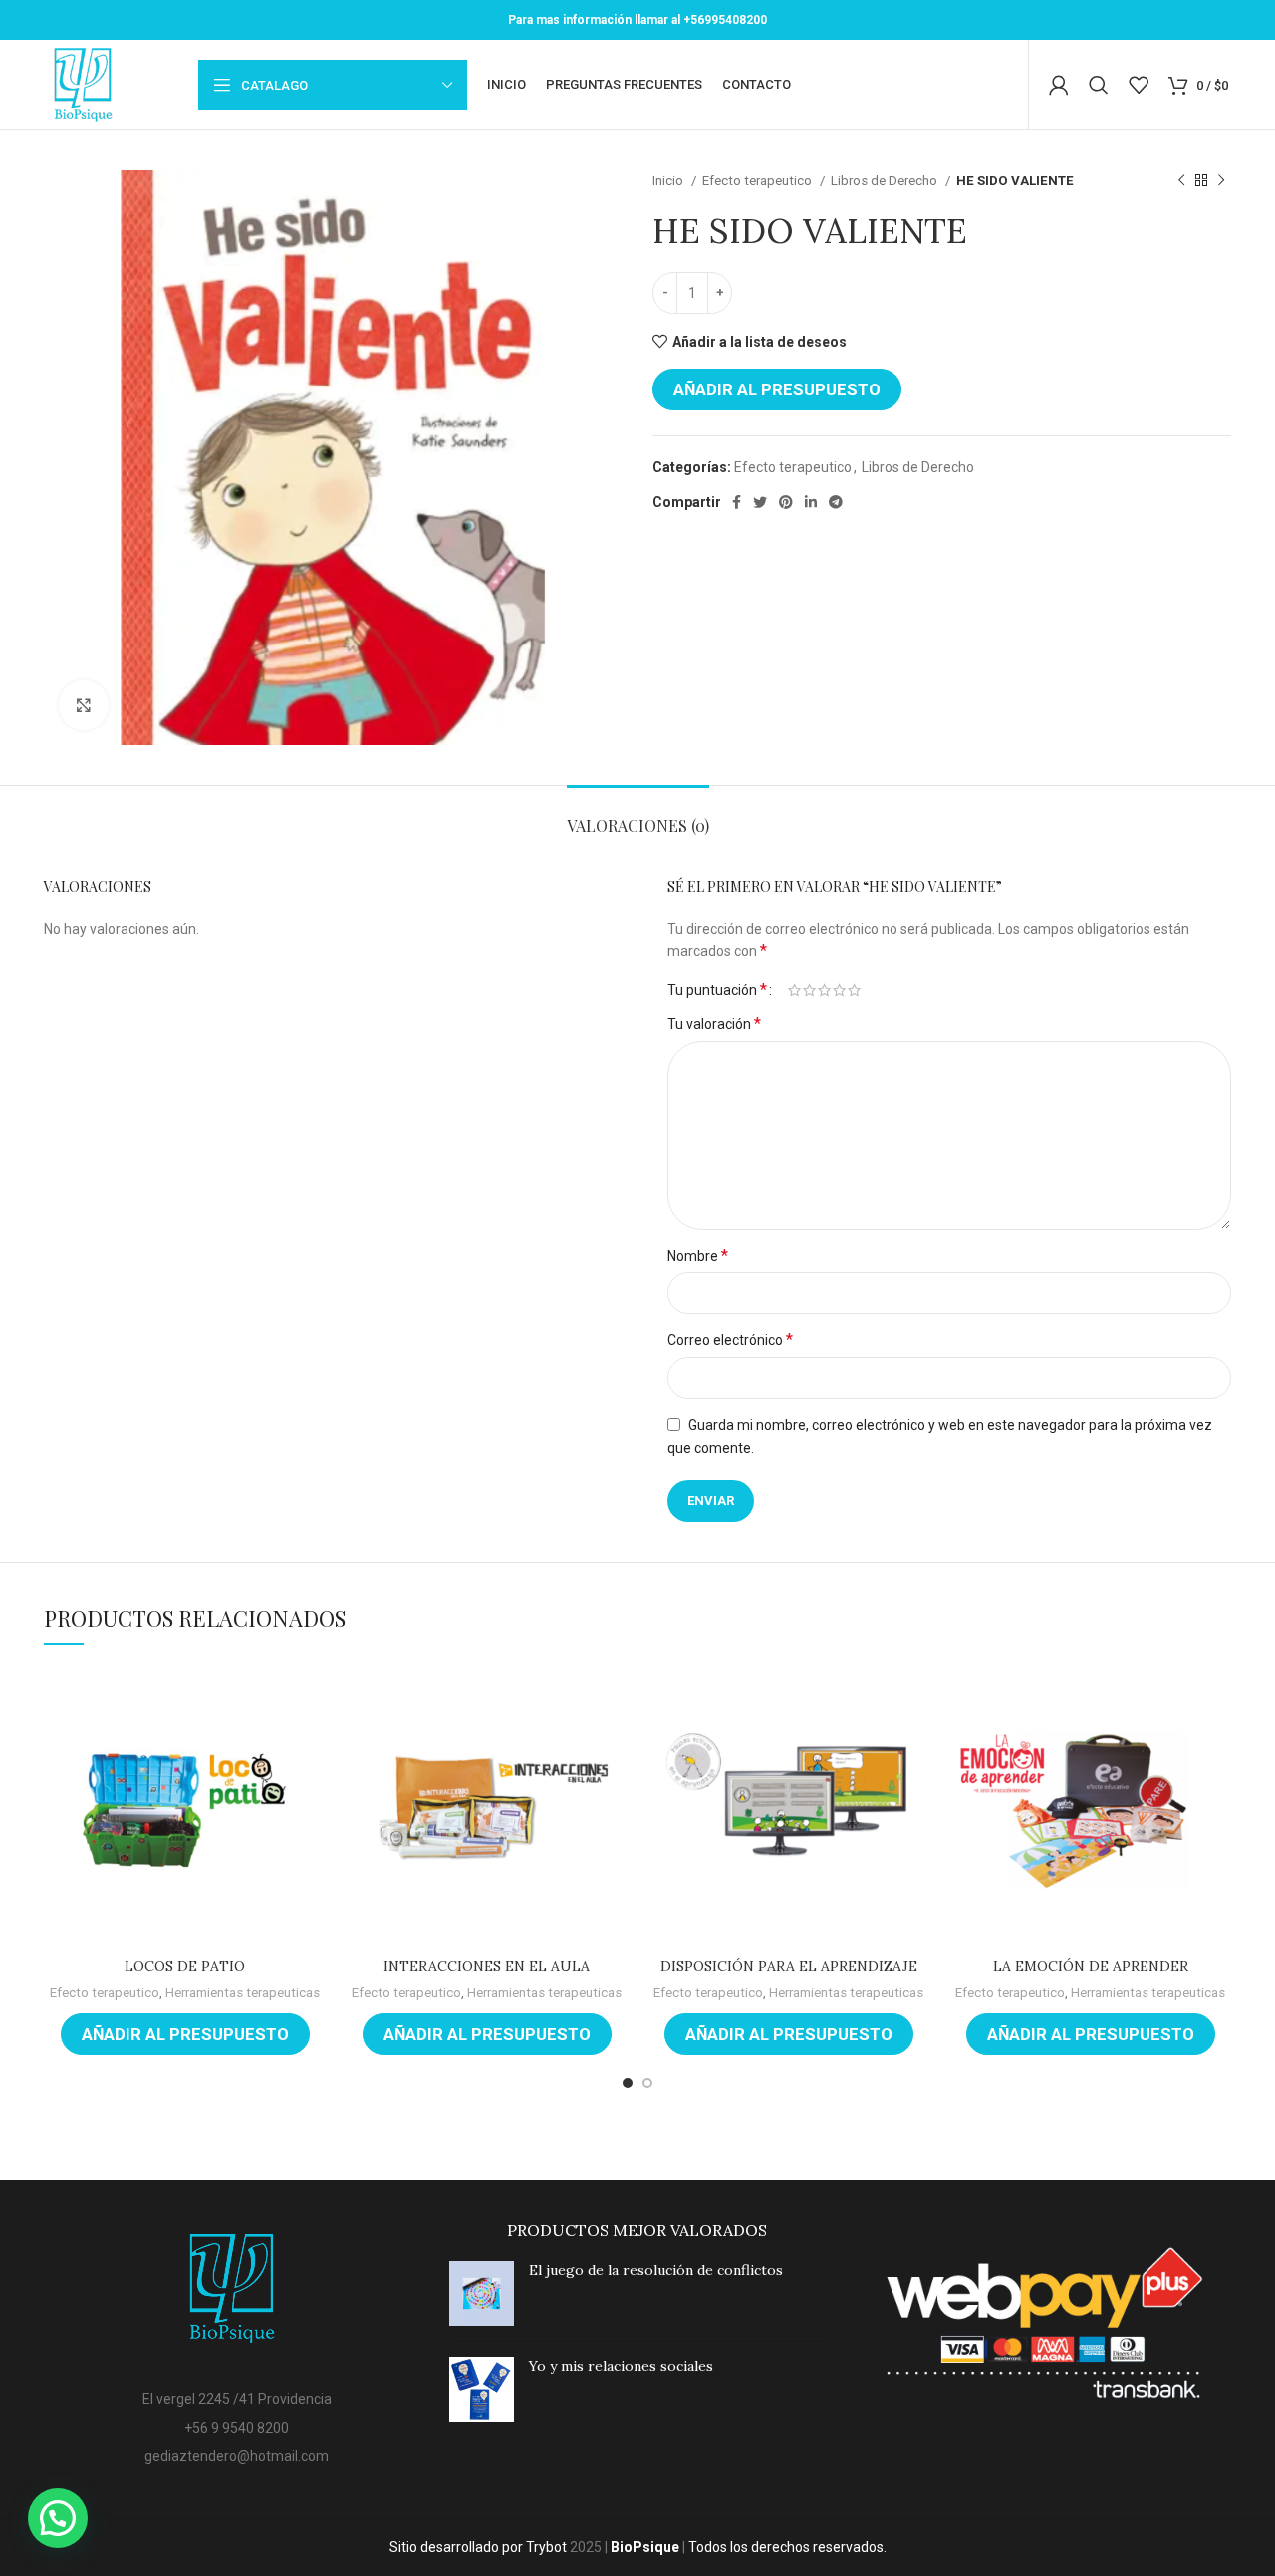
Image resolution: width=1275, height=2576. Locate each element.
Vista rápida (311, 1698)
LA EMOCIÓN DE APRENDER (1091, 1966)
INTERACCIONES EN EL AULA (487, 1966)
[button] (58, 2518)
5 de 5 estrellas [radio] (854, 990)
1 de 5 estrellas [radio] (794, 990)
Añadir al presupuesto (777, 389)
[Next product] (1221, 181)
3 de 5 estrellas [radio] (824, 990)
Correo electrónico (730, 1339)
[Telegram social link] (836, 502)
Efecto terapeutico (759, 181)
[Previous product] (1181, 181)
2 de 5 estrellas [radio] (809, 990)
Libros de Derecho (886, 181)
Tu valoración (714, 1024)
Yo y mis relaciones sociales (621, 2366)
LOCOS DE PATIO (185, 1966)
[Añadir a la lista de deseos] (311, 1743)
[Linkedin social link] (811, 502)
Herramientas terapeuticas (243, 1993)
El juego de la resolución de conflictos (656, 2270)
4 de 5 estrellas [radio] (839, 990)
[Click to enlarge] (84, 705)
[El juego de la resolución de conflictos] (482, 2294)
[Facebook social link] (737, 502)
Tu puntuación (717, 990)
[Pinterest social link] (786, 502)
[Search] (1099, 85)
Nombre (698, 1256)
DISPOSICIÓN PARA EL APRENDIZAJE (789, 1966)
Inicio (669, 181)
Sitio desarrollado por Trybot (478, 2547)
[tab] (638, 815)
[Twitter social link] (760, 502)
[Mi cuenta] (1059, 85)
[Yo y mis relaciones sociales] (482, 2389)
